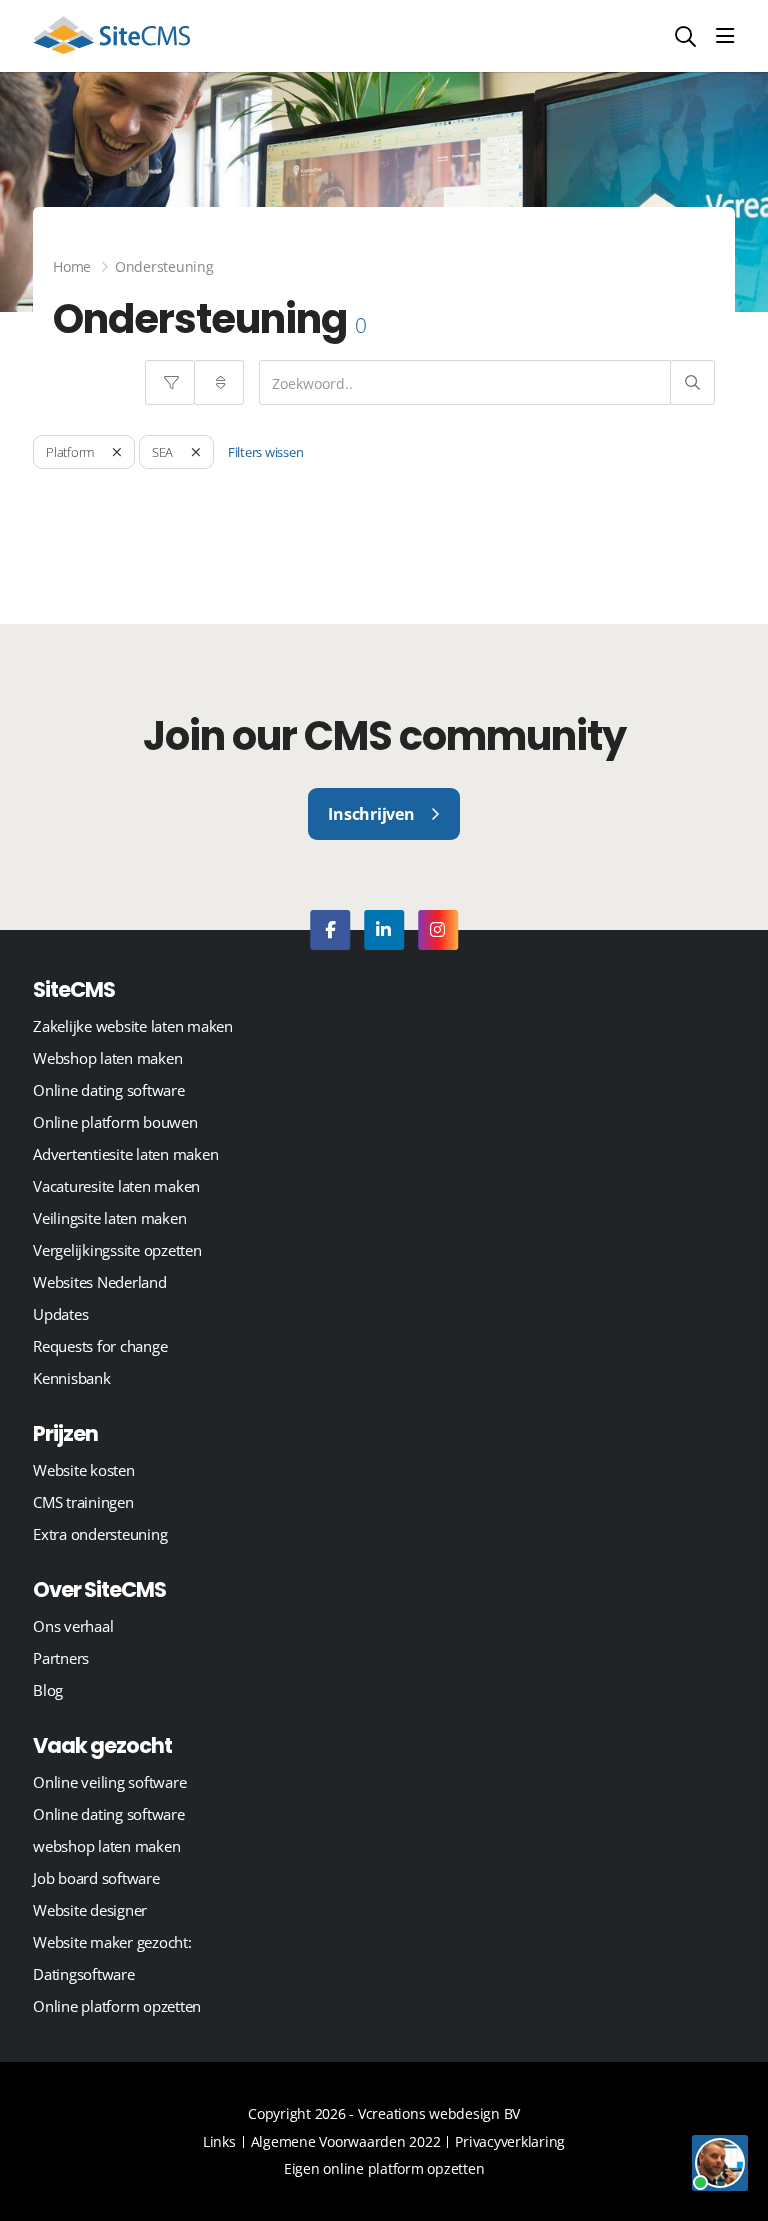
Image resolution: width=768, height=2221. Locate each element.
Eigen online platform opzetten (384, 2168)
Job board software (96, 1878)
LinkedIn (384, 930)
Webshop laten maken (107, 1058)
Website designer (90, 1910)
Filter (170, 382)
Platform (70, 452)
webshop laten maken (106, 1846)
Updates (60, 1314)
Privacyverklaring (510, 2141)
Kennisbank (72, 1378)
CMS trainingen (83, 1502)
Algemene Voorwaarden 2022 (346, 2141)
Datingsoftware (84, 1974)
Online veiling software (109, 1782)
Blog (48, 1690)
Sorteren (219, 382)
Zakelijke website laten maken (133, 1026)
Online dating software (109, 1090)
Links (219, 2141)
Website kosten (84, 1470)
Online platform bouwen (115, 1122)
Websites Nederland (100, 1282)
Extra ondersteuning (100, 1534)
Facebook (330, 930)
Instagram (438, 930)
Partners (61, 1658)
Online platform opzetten (117, 2006)
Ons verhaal (73, 1626)
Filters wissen (266, 452)
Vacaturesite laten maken (116, 1186)
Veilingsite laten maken (109, 1218)
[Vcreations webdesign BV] (111, 36)
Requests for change (100, 1346)
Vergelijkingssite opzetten (117, 1250)
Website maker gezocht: (112, 1942)
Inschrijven (371, 814)
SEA (162, 452)
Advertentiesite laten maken (125, 1154)
